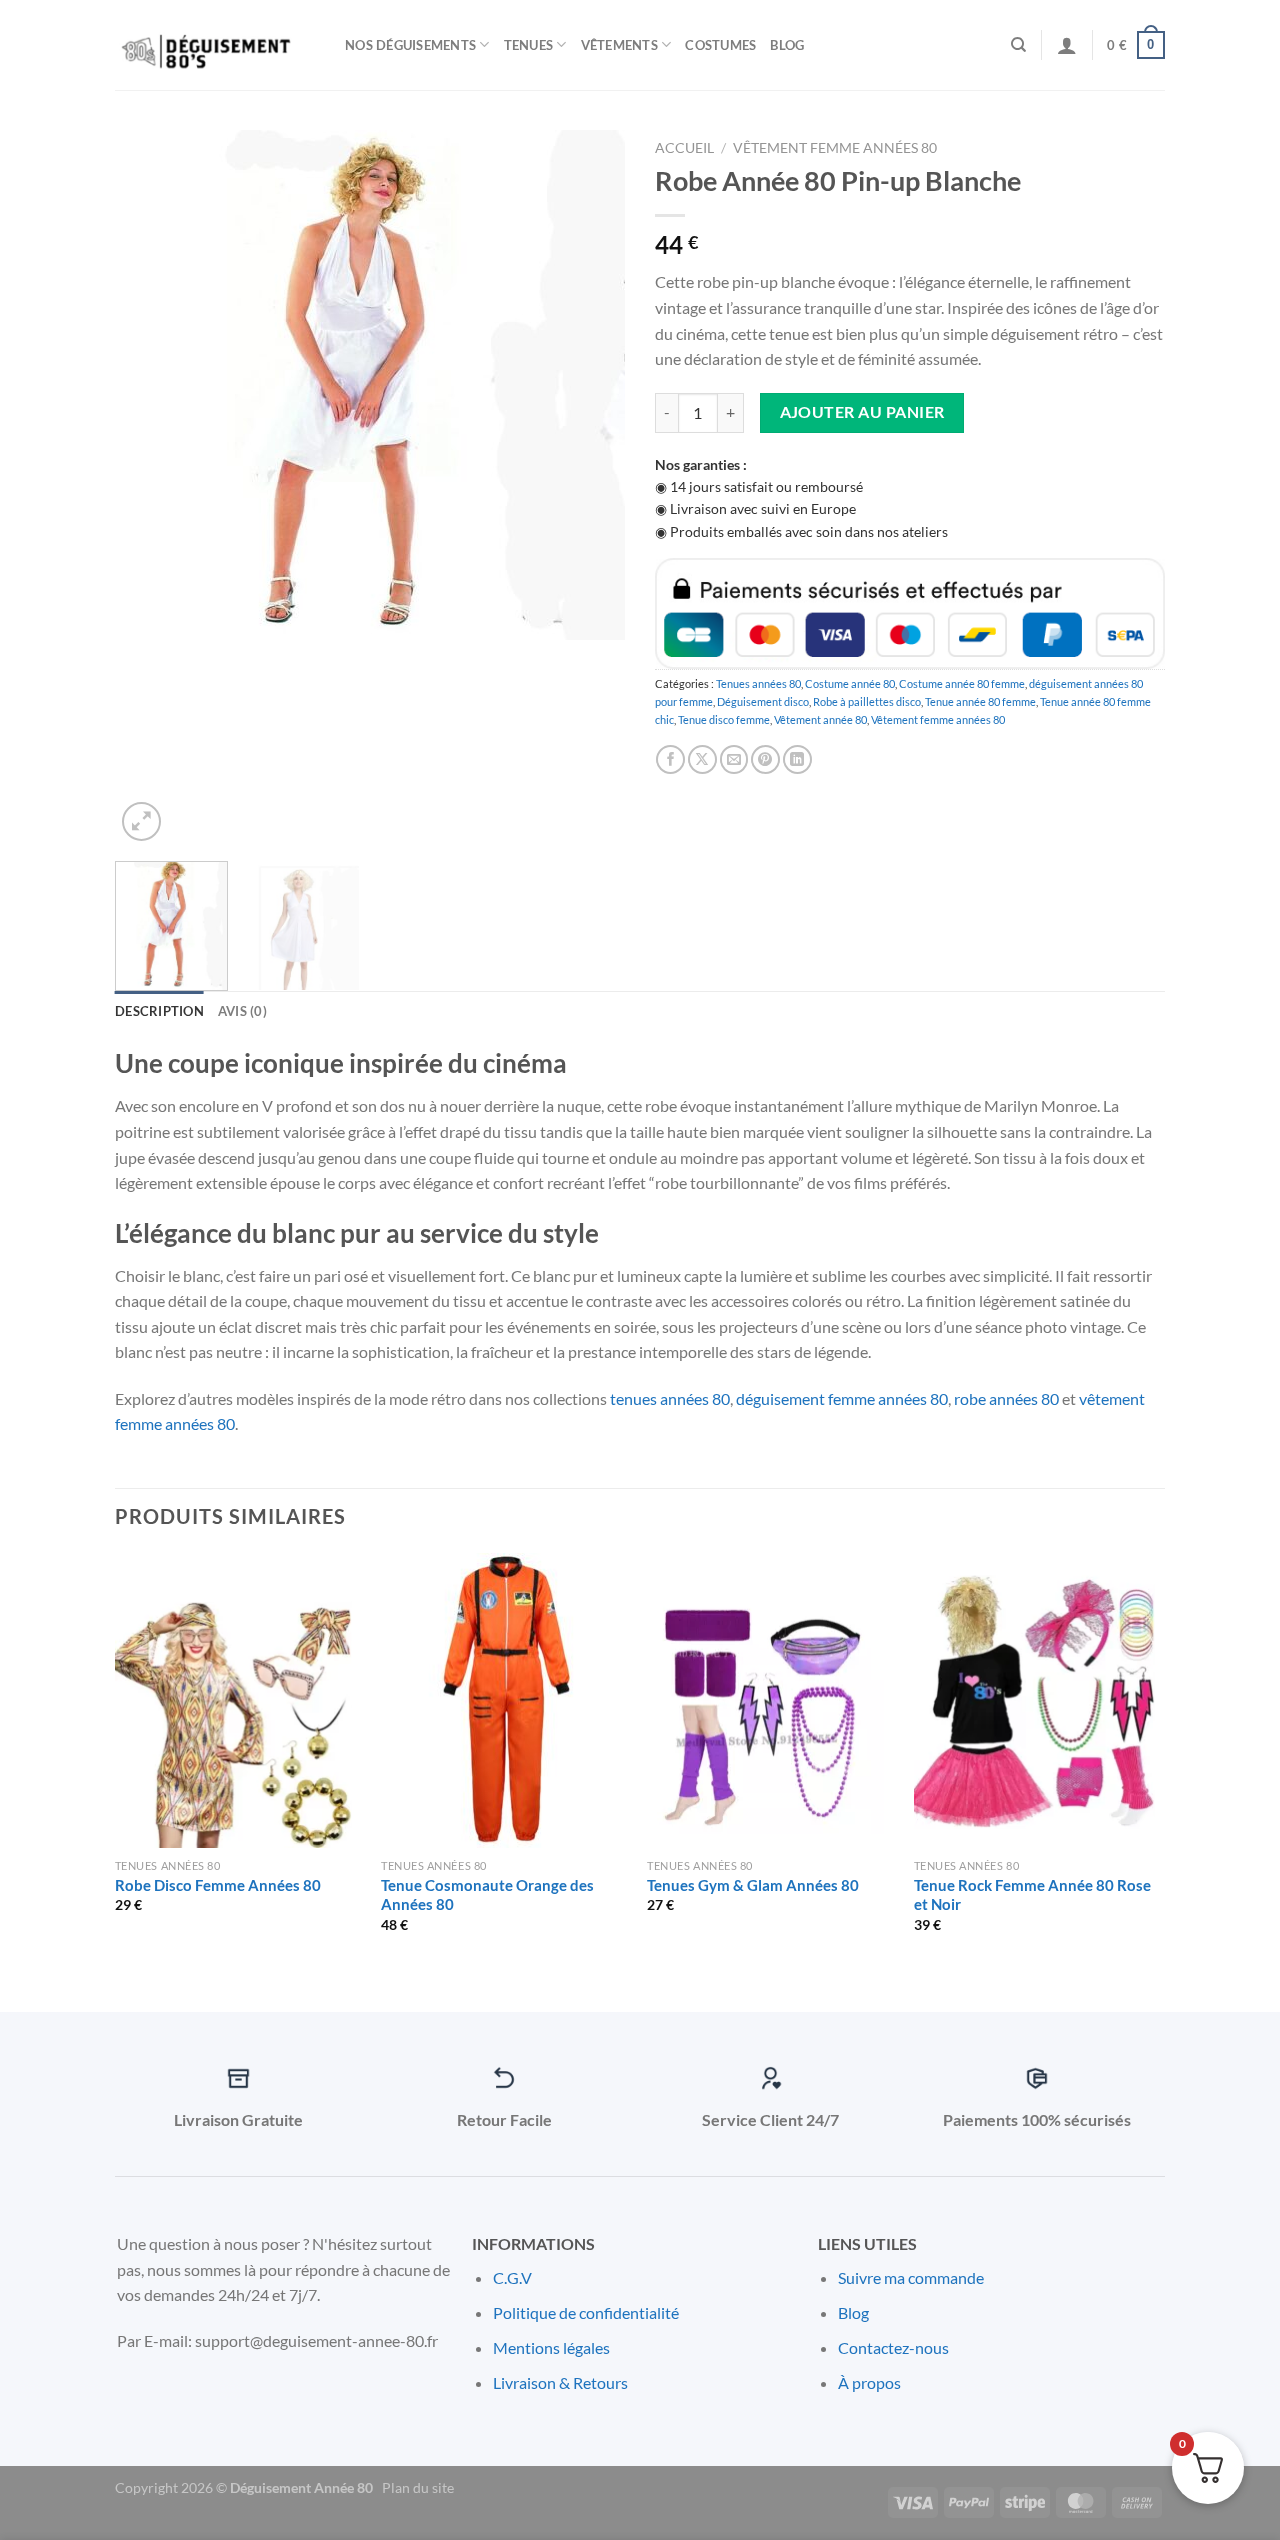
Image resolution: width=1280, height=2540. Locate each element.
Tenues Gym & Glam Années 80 (753, 1885)
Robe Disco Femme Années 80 (218, 1885)
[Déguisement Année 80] (215, 45)
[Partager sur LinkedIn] (797, 759)
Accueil (684, 148)
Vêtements (619, 45)
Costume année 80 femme (962, 683)
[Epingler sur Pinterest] (765, 759)
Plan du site (418, 2487)
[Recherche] (1018, 45)
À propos (869, 2382)
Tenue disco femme (724, 719)
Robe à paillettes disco (867, 701)
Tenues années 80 (758, 683)
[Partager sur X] (702, 759)
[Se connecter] (1067, 45)
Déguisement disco (763, 701)
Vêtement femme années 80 (835, 148)
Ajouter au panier (862, 412)
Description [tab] (159, 1011)
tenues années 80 (670, 1398)
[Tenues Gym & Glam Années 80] (770, 1701)
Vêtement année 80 (820, 719)
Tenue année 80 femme (980, 701)
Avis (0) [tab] (242, 1011)
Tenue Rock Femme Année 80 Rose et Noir (1032, 1895)
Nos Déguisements (410, 45)
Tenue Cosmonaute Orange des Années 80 (487, 1895)
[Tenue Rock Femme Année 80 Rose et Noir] (1037, 1701)
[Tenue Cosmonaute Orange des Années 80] (504, 1701)
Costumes (720, 45)
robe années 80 (1006, 1398)
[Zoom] (141, 821)
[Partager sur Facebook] (670, 759)
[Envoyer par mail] (734, 759)
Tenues (529, 45)
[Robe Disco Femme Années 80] (238, 1701)
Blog (787, 45)
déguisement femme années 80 (842, 1398)
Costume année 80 (850, 683)
